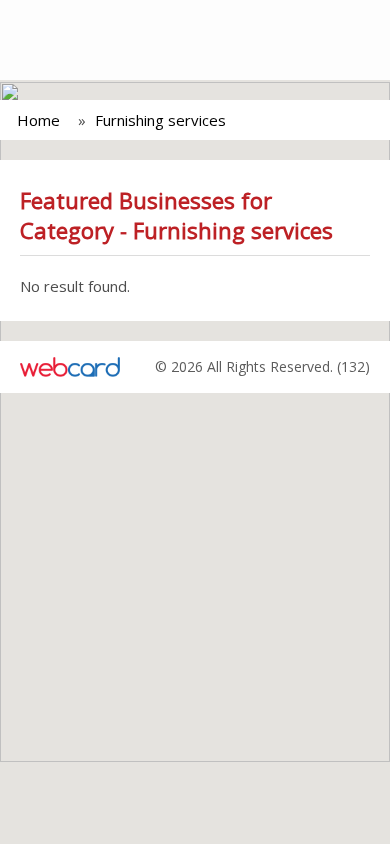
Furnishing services (160, 120)
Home (38, 120)
